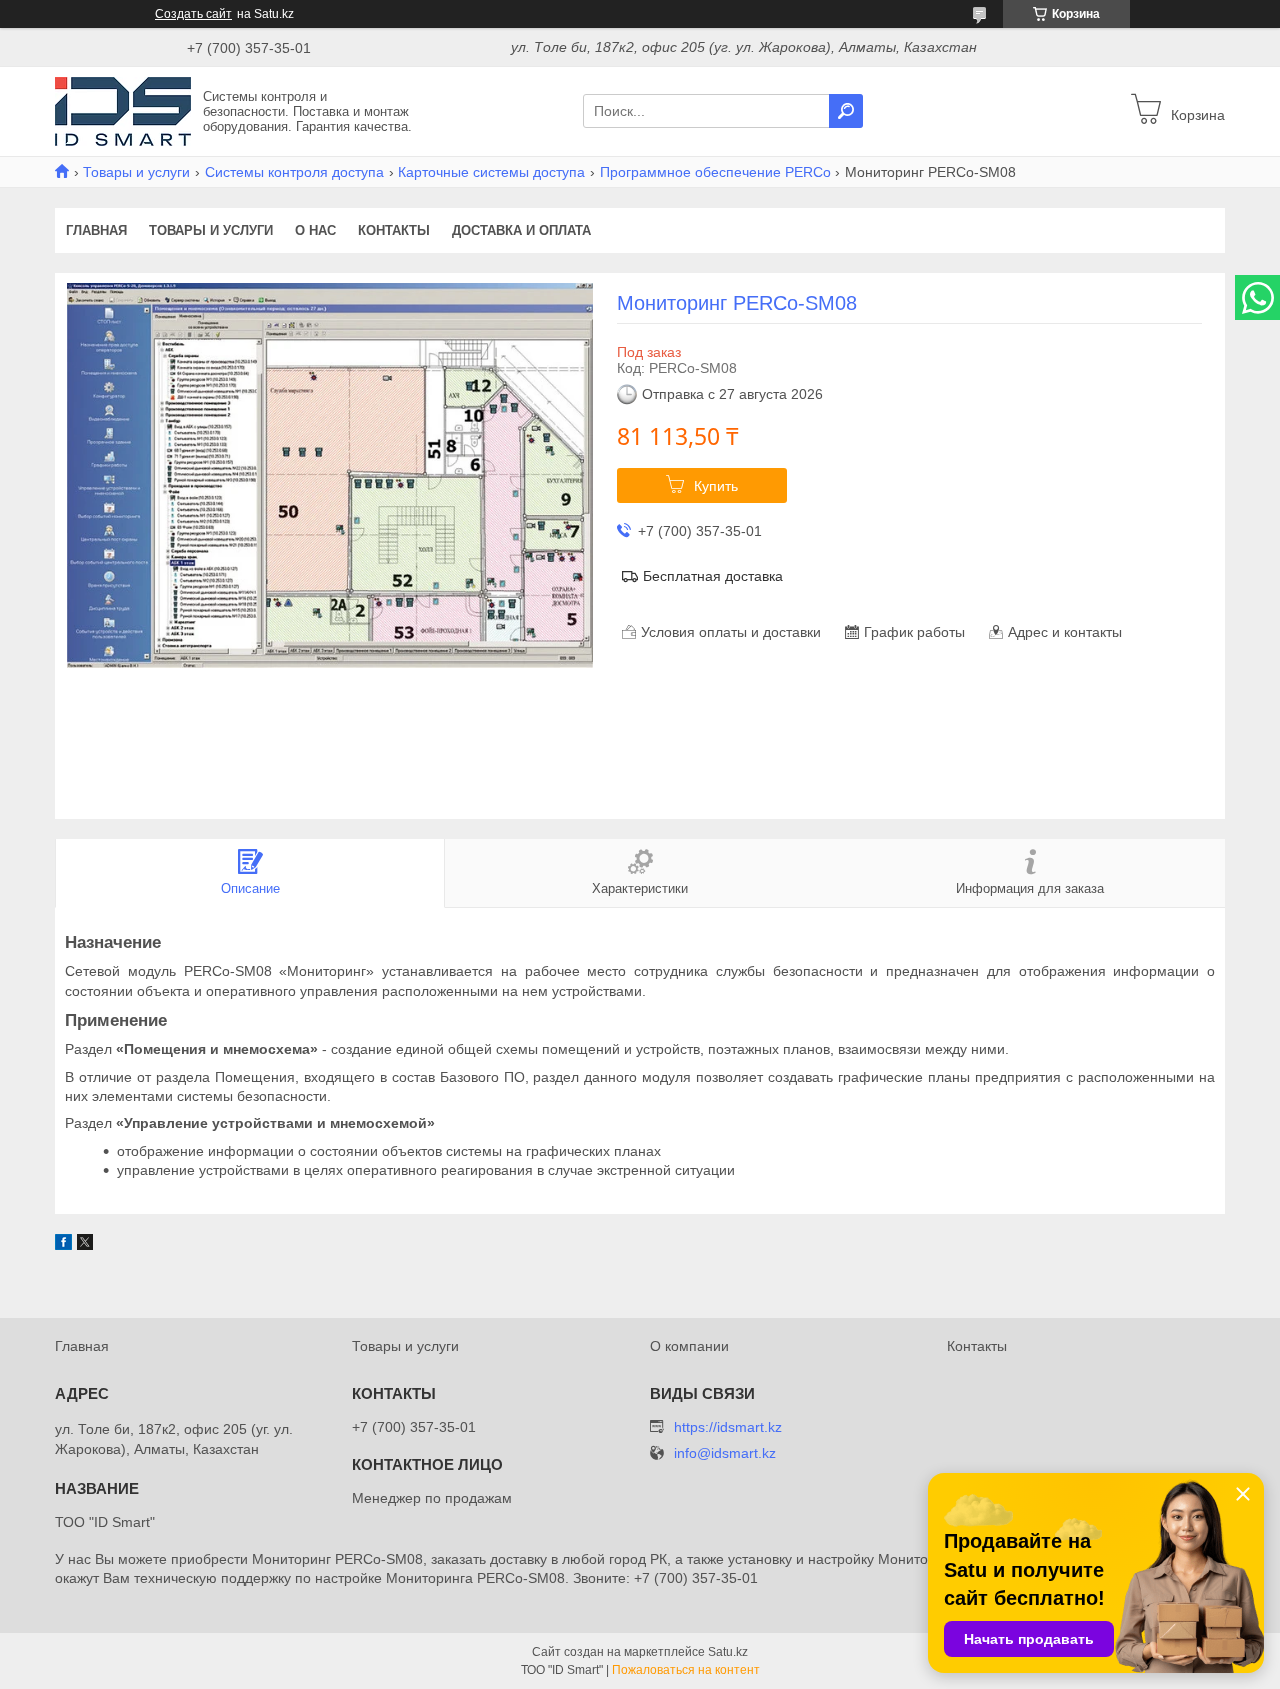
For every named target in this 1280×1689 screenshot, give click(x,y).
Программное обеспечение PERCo (715, 172)
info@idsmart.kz (725, 1453)
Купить (716, 486)
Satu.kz (728, 1652)
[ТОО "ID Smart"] (123, 110)
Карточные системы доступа (491, 172)
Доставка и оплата (521, 230)
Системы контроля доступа (294, 172)
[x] (85, 1245)
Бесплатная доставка (713, 576)
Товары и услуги (136, 172)
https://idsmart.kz (728, 1427)
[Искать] (846, 111)
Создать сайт (193, 14)
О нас (315, 230)
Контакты (394, 230)
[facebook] (63, 1245)
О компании (689, 1346)
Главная (96, 230)
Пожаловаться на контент (686, 1670)
